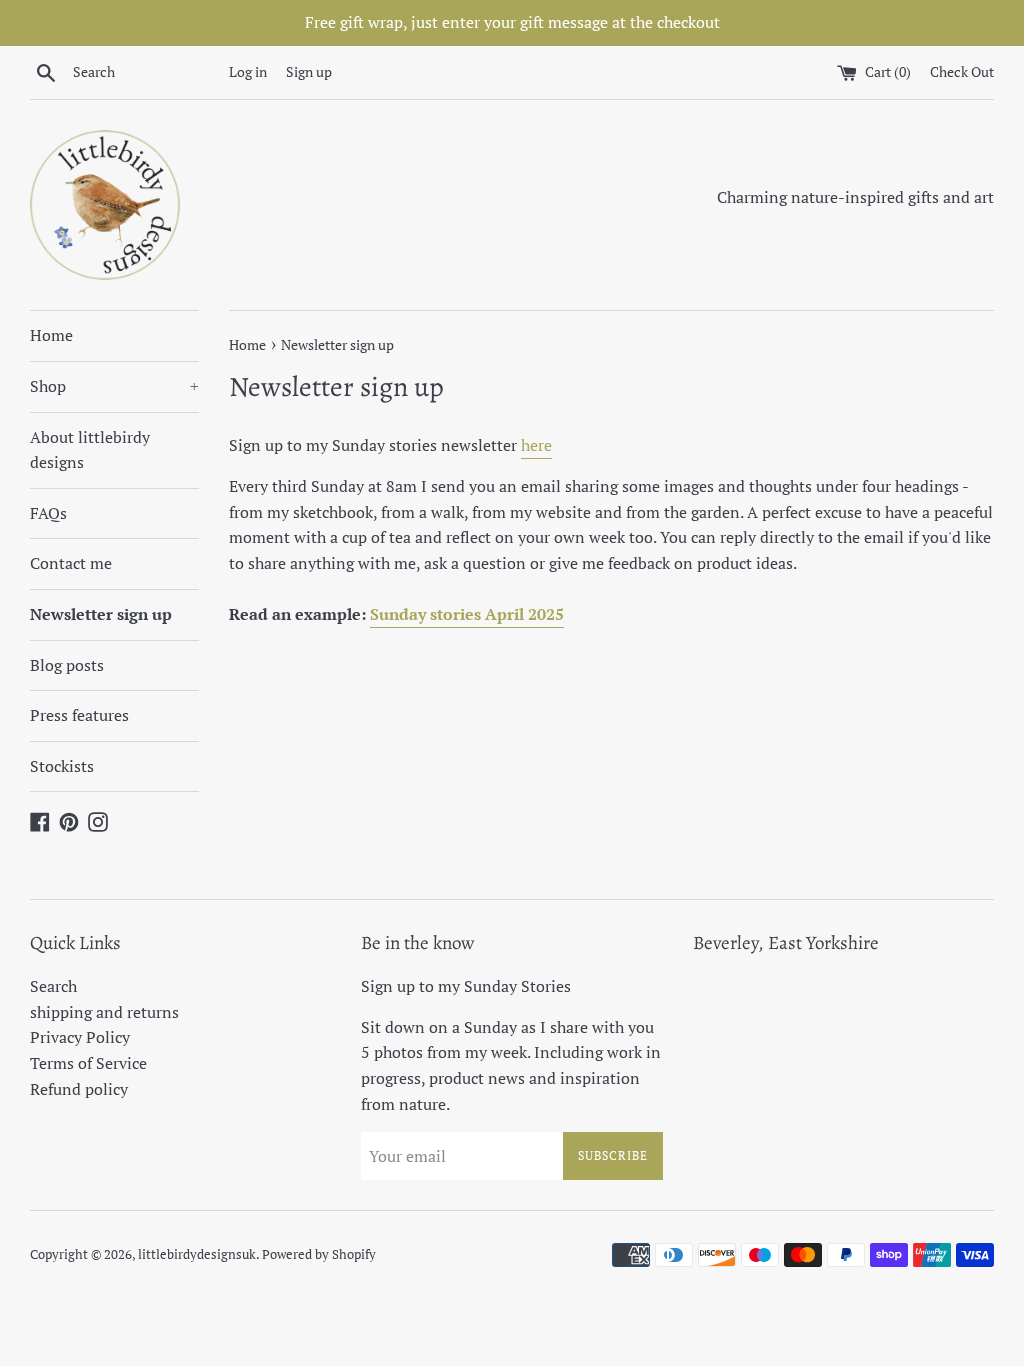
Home (51, 335)
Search (53, 986)
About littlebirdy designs (90, 450)
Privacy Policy (80, 1037)
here (536, 445)
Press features (79, 715)
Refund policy (79, 1089)
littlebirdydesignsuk (197, 1254)
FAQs (48, 513)
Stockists (62, 766)
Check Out (962, 71)
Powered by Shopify (319, 1254)
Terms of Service (88, 1063)
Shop (114, 386)
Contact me (71, 563)
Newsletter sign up (101, 614)
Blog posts (67, 665)
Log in (248, 71)
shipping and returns (104, 1012)
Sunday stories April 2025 (467, 614)
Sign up (309, 71)
